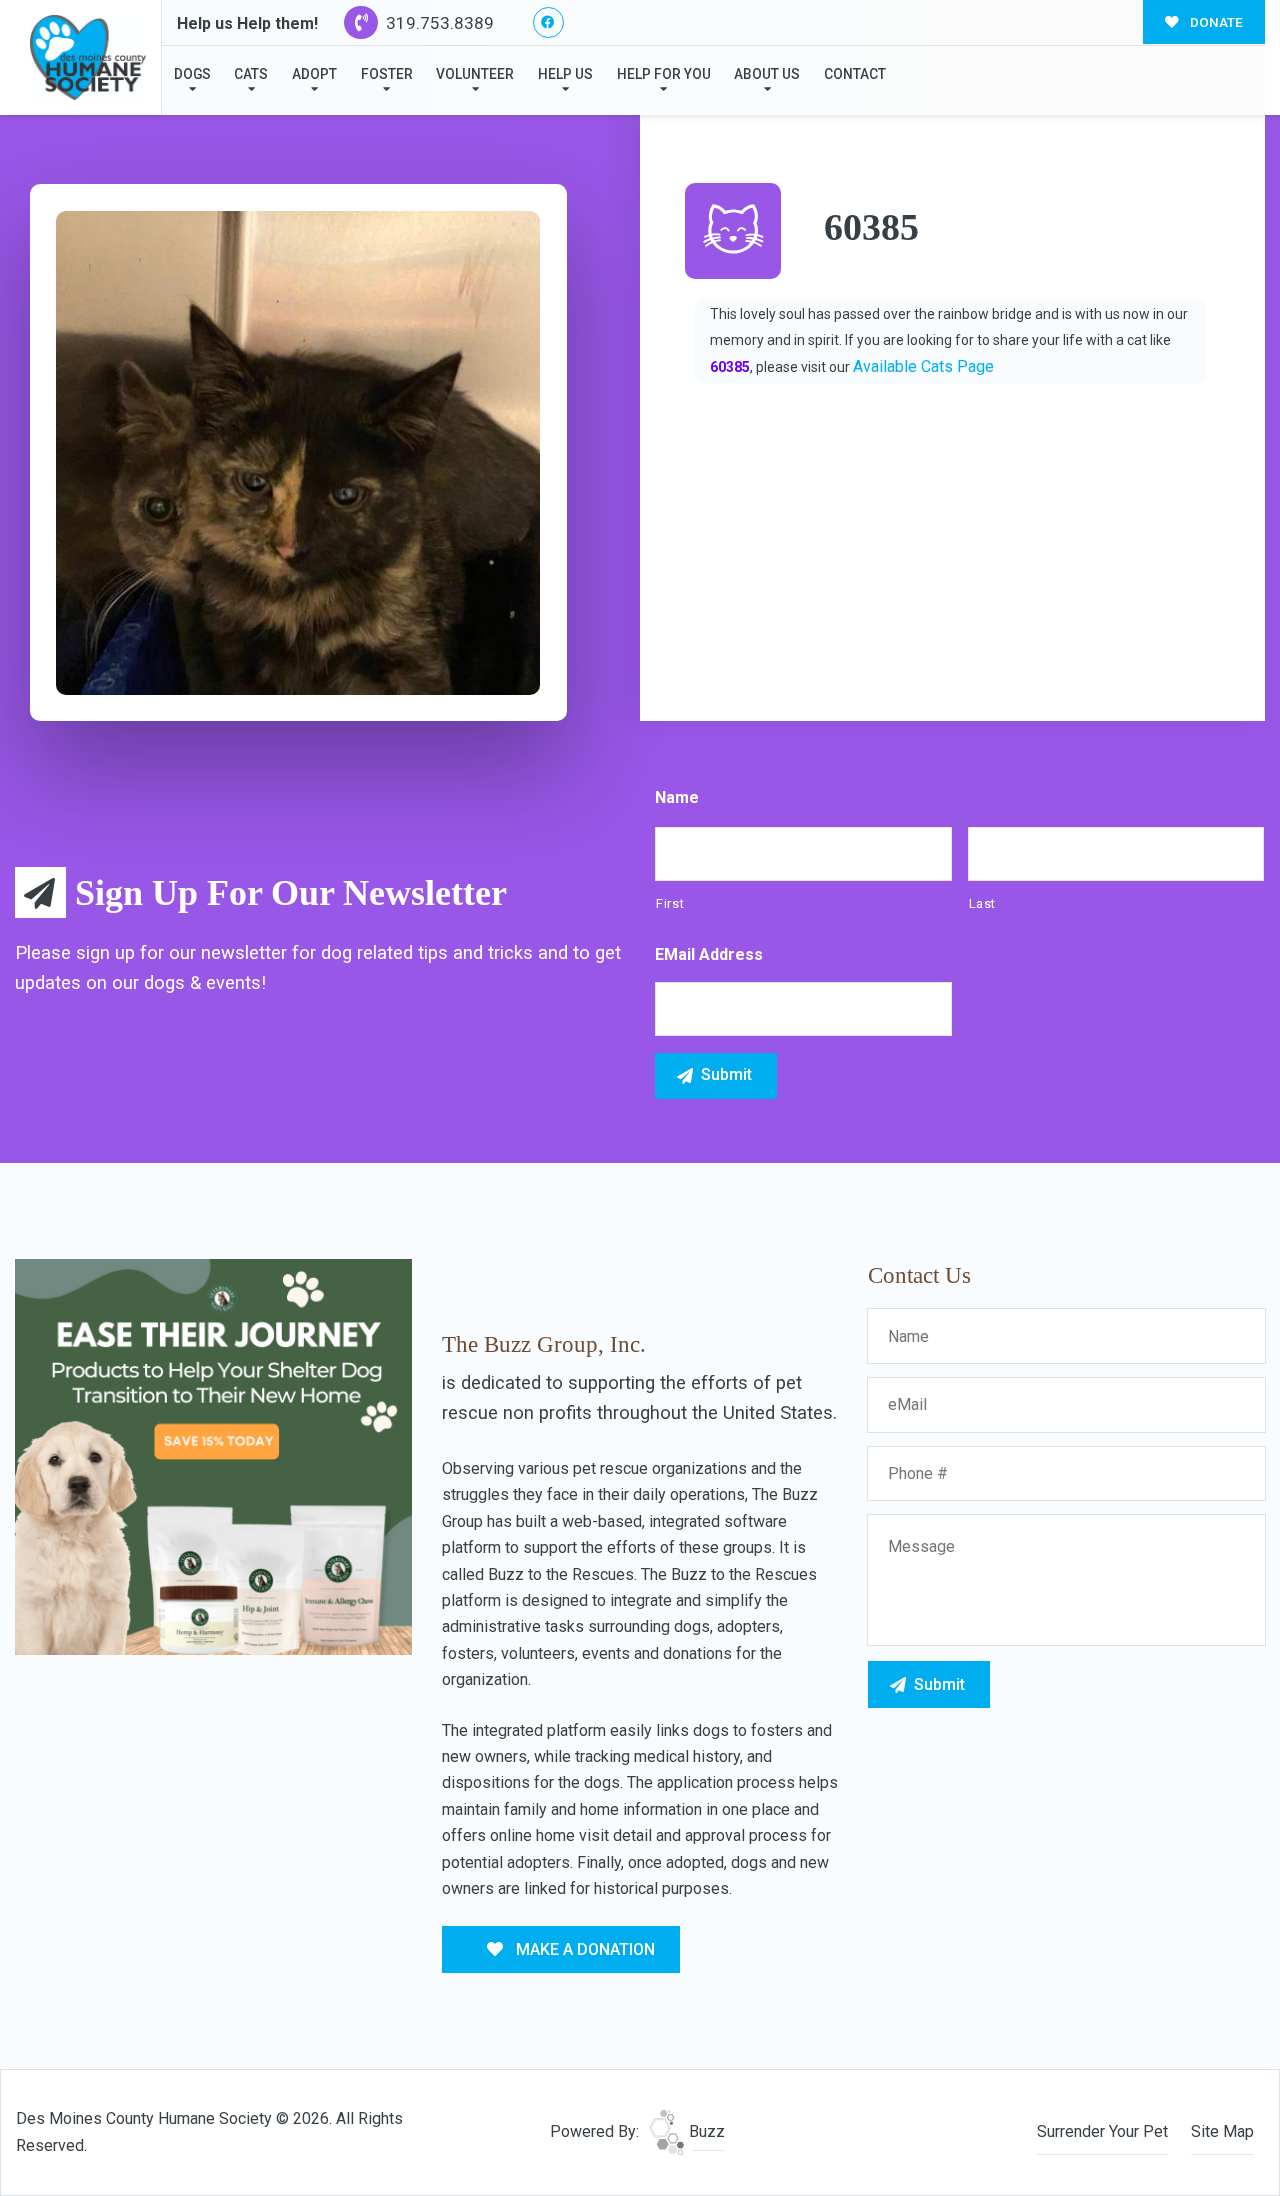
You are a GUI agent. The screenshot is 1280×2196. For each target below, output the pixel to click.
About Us (767, 74)
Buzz (705, 2131)
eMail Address (709, 954)
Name (677, 797)
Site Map (1222, 2131)
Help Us (565, 74)
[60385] (298, 453)
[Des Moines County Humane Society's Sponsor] (213, 1455)
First (670, 903)
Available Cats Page (923, 366)
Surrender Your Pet (1102, 2131)
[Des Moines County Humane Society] (88, 57)
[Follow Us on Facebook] (548, 22)
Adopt (314, 74)
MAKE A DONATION (583, 1949)
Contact (855, 74)
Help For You (664, 74)
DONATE (1215, 22)
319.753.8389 (438, 23)
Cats (251, 74)
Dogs (192, 74)
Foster (387, 74)
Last (983, 903)
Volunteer (475, 74)
